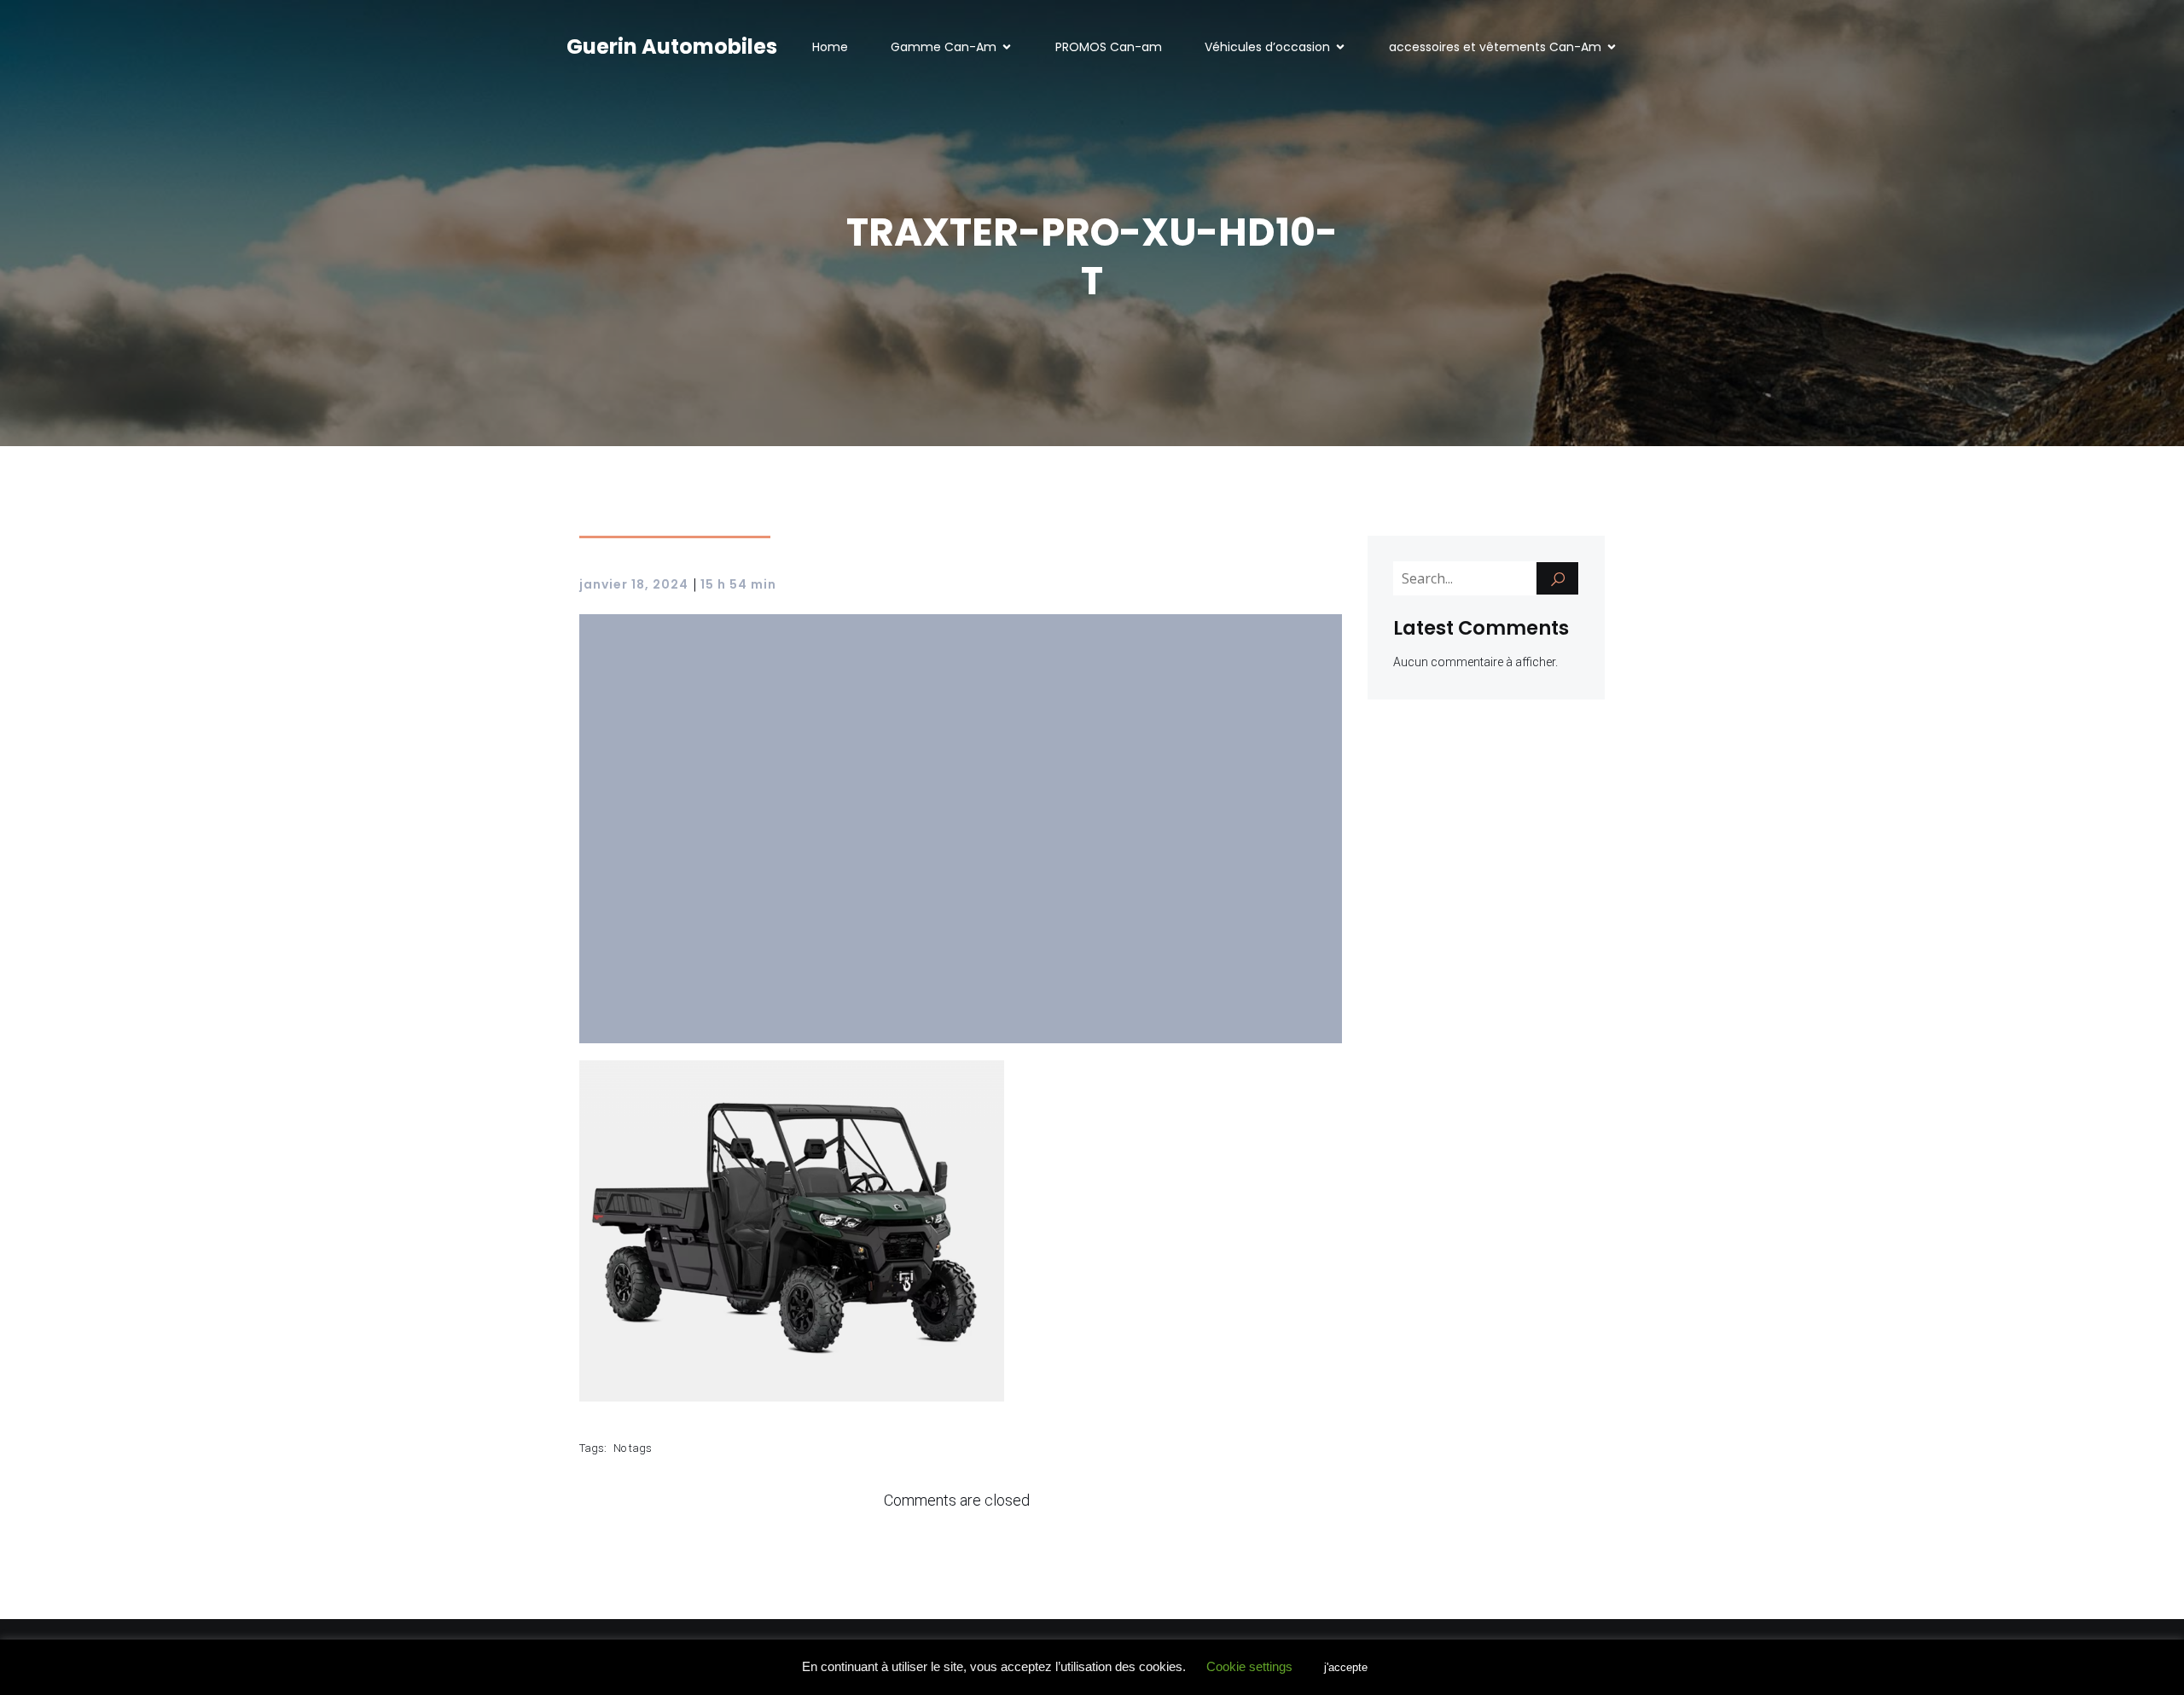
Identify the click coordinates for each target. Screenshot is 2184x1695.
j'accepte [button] (1346, 1667)
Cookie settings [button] (1249, 1666)
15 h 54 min (738, 584)
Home (830, 47)
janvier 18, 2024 (634, 584)
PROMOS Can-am (1109, 47)
